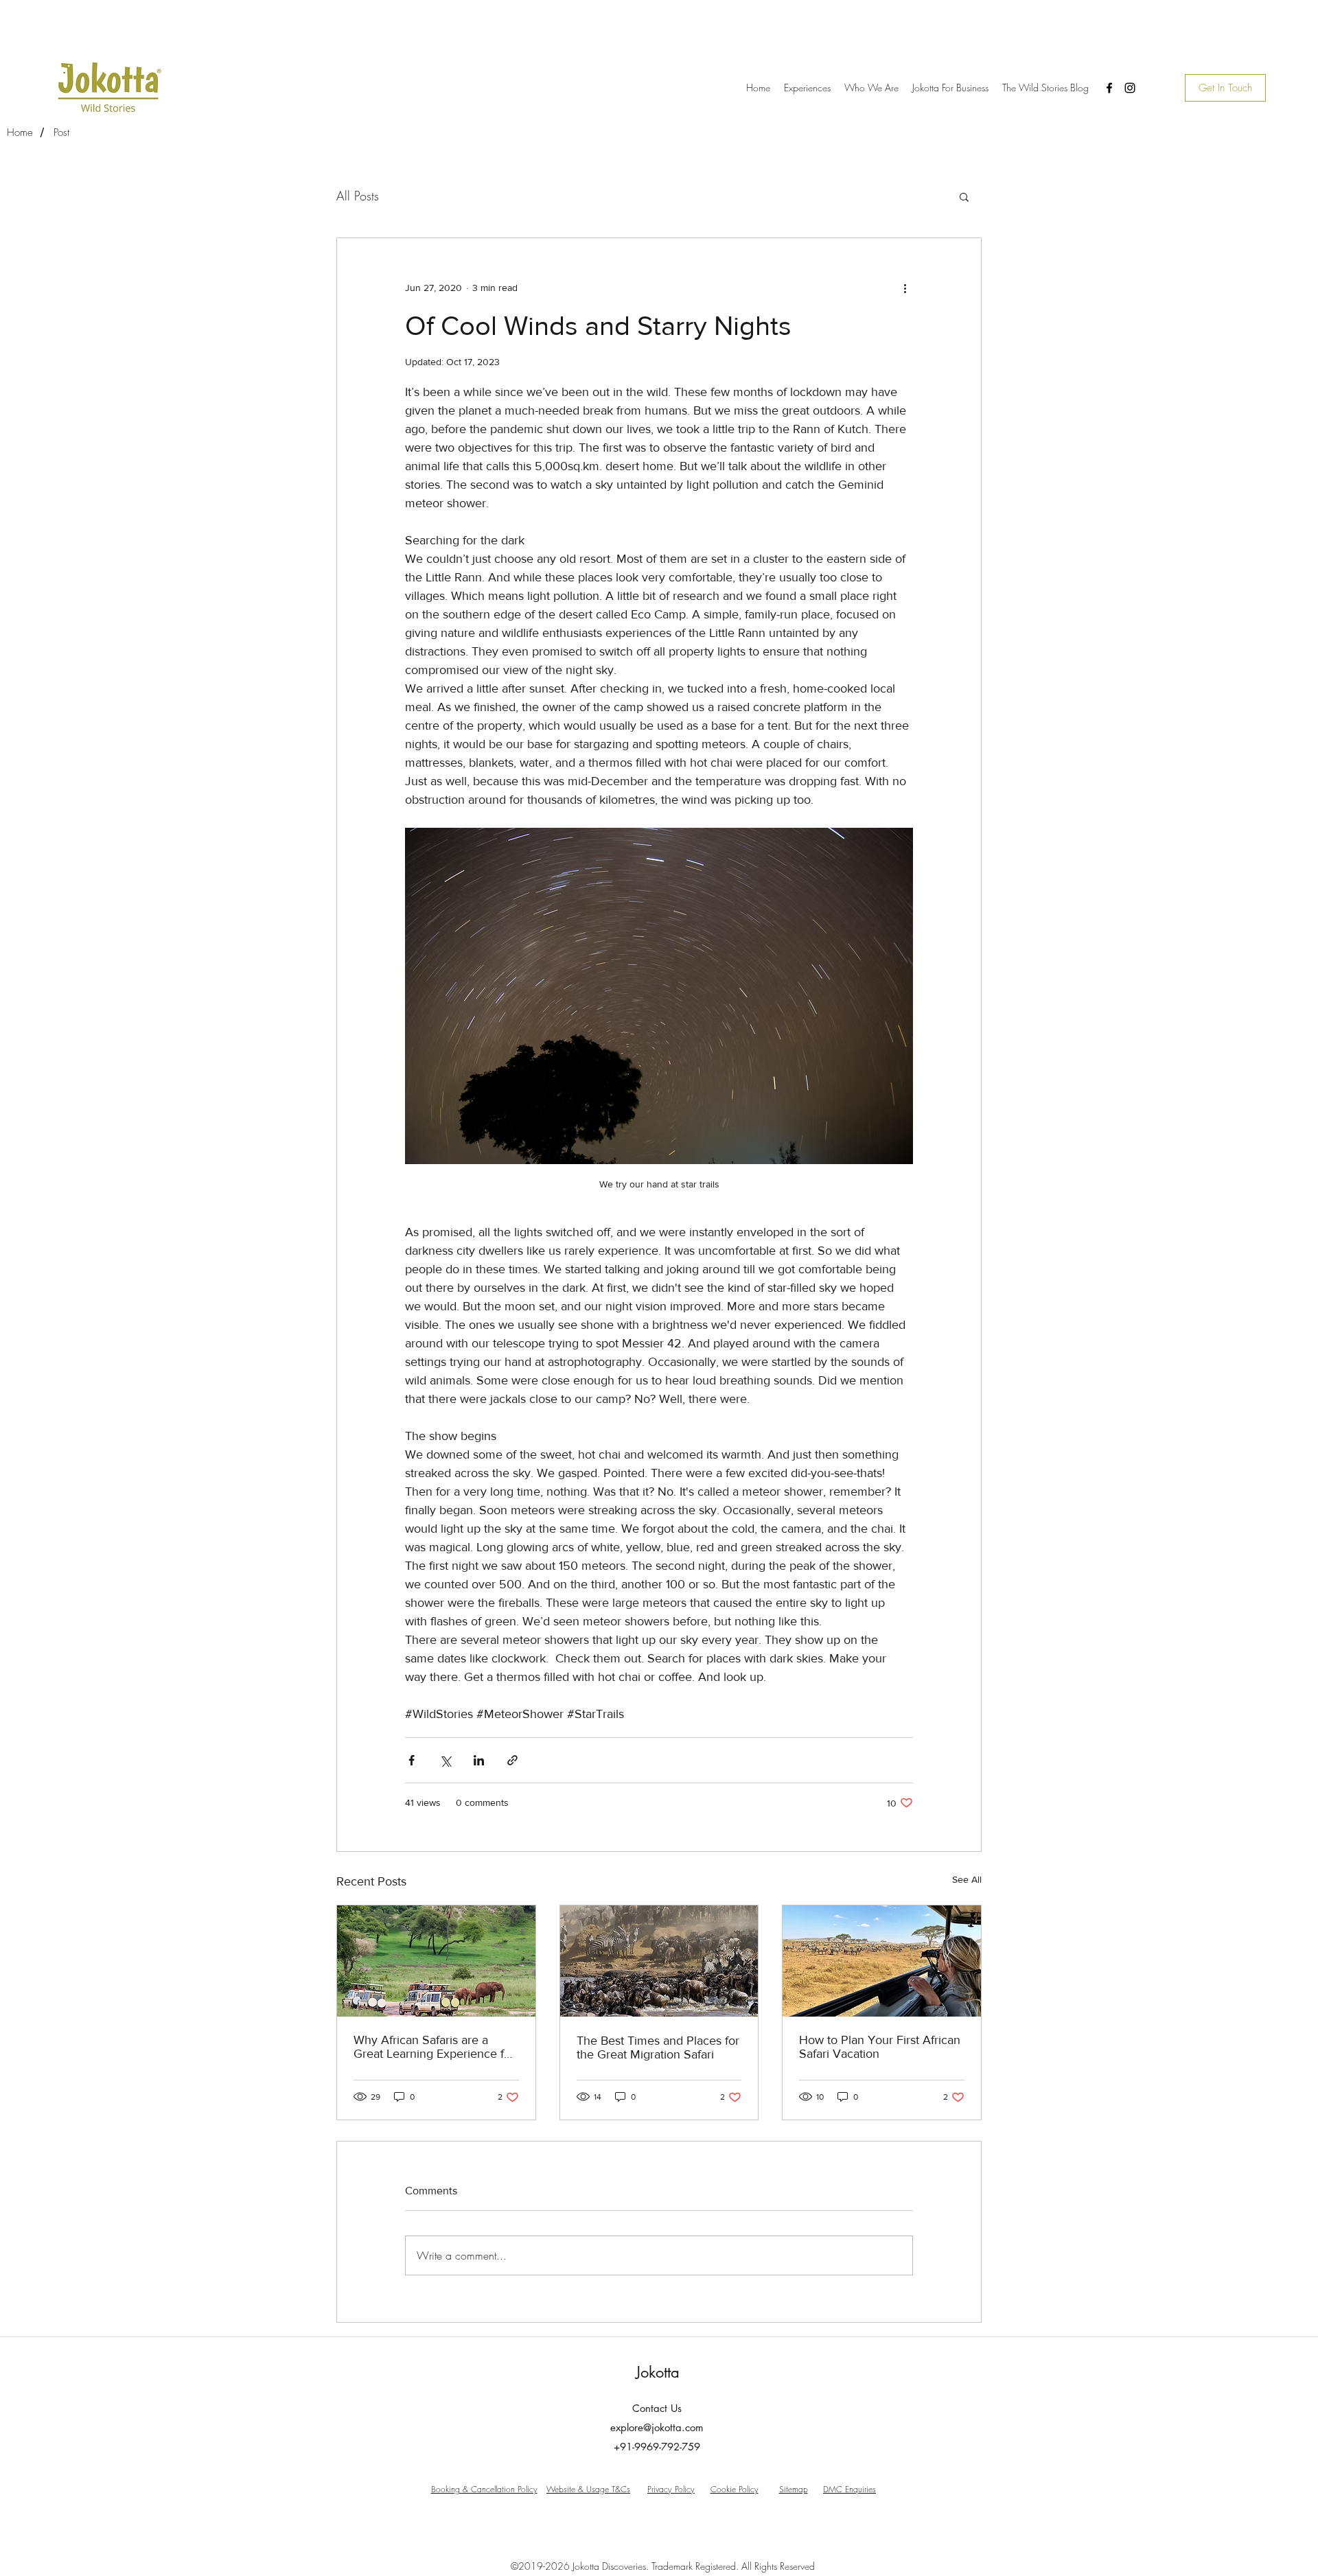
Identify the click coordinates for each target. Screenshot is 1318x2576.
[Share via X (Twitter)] (445, 1760)
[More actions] (905, 288)
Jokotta (658, 2372)
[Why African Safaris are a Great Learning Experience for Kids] (436, 1961)
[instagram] (1130, 88)
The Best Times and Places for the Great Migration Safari (658, 2047)
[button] (964, 196)
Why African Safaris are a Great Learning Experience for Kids (434, 2047)
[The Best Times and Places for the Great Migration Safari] (659, 1961)
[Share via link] (512, 1760)
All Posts (358, 196)
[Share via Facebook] (412, 1760)
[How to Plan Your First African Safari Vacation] (882, 1961)
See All (967, 1879)
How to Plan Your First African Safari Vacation (880, 2047)
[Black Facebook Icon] (1109, 88)
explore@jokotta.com (657, 2427)
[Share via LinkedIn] (479, 1760)
